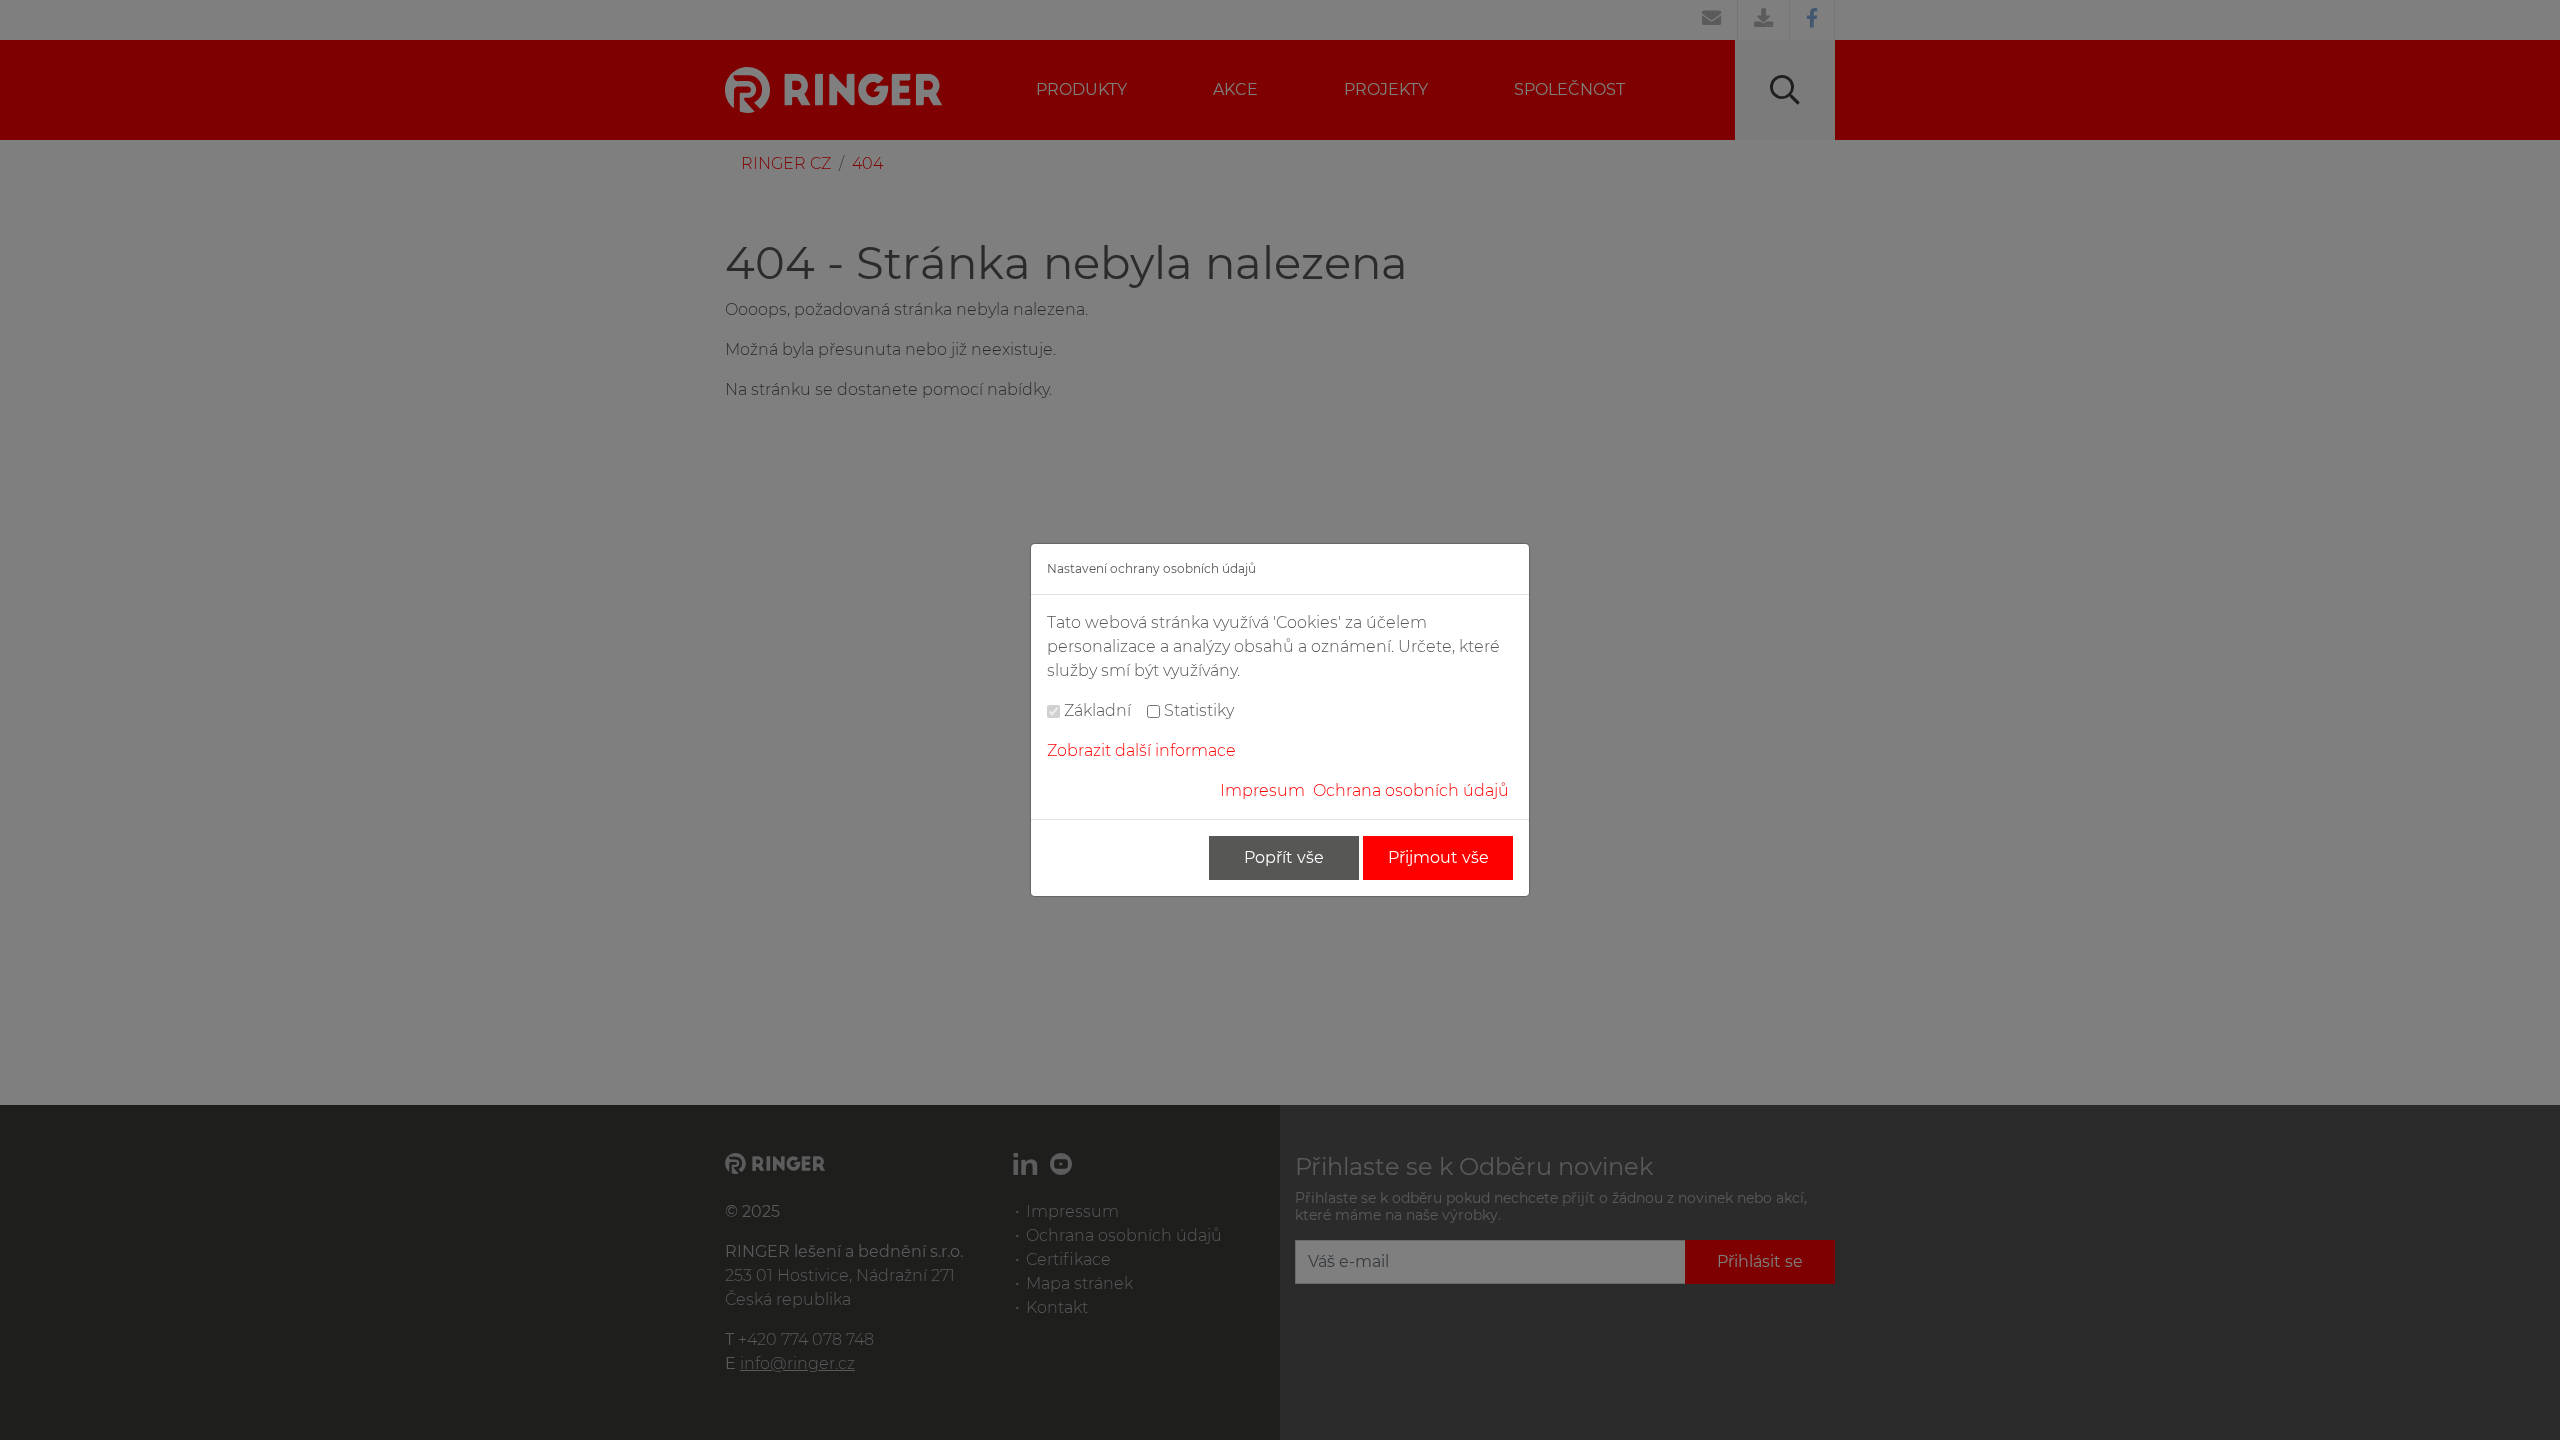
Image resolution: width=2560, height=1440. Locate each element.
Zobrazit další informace (1141, 750)
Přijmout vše (1438, 857)
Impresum (1262, 790)
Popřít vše (1284, 857)
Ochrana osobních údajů (1411, 790)
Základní (1097, 710)
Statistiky (1199, 710)
